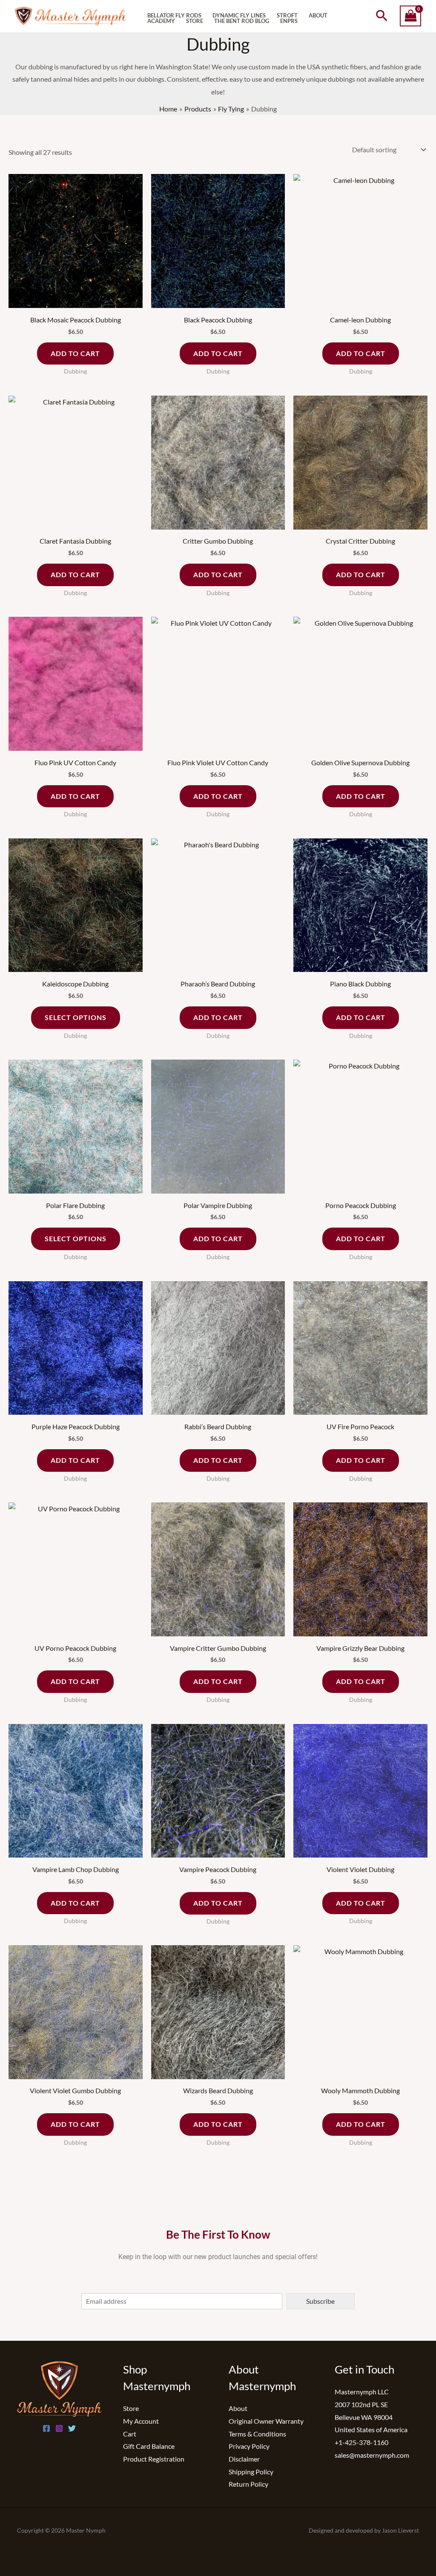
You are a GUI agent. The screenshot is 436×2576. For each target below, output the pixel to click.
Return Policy (248, 2484)
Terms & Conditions (257, 2434)
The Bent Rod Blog (242, 21)
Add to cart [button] (75, 353)
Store (195, 21)
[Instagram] (59, 2428)
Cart (130, 2434)
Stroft (287, 16)
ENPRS (289, 21)
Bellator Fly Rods (174, 16)
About (318, 16)
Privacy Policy (249, 2446)
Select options (76, 1017)
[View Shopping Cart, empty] (410, 16)
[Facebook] (46, 2428)
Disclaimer (244, 2459)
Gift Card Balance (149, 2446)
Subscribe (320, 2301)
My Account (141, 2421)
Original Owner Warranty (266, 2421)
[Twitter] (72, 2428)
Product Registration (154, 2459)
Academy (161, 21)
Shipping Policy (251, 2472)
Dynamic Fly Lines (239, 16)
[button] (382, 16)
